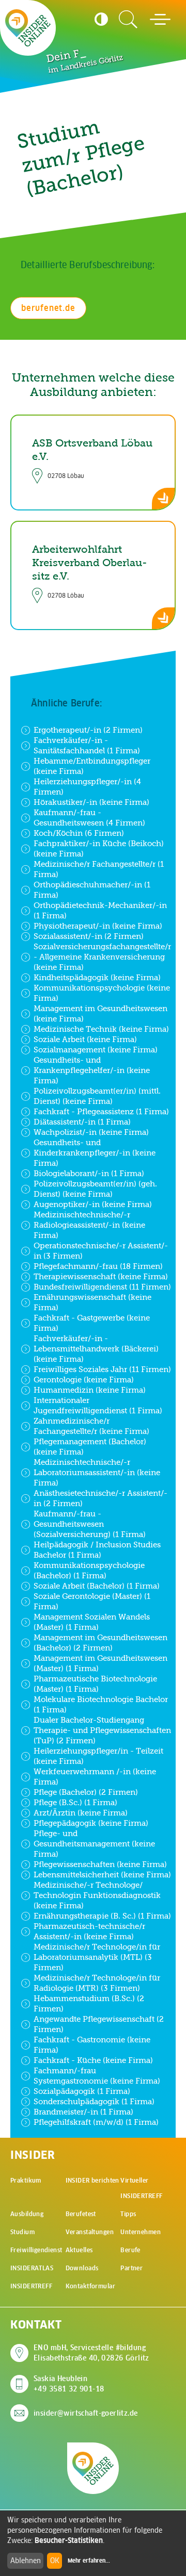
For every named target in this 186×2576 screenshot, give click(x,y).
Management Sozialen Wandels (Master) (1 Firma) (92, 1622)
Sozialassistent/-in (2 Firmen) (89, 936)
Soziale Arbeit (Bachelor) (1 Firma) (97, 1586)
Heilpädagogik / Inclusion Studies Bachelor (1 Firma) (97, 1550)
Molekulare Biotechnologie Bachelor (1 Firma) (101, 1704)
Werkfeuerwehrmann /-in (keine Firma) (95, 1777)
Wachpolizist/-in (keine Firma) (91, 1132)
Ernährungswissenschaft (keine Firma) (92, 1302)
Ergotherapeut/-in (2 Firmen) (88, 730)
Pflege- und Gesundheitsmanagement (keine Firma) (94, 1844)
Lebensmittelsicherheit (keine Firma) (102, 1875)
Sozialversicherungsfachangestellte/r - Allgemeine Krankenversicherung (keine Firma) (102, 957)
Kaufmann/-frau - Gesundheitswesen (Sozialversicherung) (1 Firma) (90, 1524)
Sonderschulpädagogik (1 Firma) (94, 2101)
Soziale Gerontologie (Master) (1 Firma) (92, 1601)
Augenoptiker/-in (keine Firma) (93, 1204)
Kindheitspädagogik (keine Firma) (97, 977)
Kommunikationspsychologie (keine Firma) (102, 993)
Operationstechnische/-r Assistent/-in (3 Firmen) (101, 1251)
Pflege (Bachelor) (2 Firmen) (86, 1792)
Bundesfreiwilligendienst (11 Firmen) (102, 1287)
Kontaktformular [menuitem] (90, 2286)
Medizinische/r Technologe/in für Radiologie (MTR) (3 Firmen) (97, 1983)
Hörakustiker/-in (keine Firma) (91, 802)
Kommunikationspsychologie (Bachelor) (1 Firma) (89, 1570)
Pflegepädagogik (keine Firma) (91, 1823)
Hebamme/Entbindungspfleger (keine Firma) (92, 766)
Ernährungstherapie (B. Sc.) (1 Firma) (102, 1916)
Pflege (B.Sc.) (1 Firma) (75, 1802)
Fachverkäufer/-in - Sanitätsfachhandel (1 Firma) (87, 745)
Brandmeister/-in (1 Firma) (83, 2112)
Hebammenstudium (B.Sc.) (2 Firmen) (89, 2003)
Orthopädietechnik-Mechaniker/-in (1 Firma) (100, 910)
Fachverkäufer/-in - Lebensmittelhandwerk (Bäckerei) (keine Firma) (96, 1349)
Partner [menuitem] (131, 2268)
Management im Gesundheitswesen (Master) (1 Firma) (100, 1663)
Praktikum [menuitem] (26, 2180)
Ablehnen (26, 2561)
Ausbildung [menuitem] (27, 2214)
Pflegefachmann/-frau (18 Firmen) (98, 1266)
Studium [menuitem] (22, 2232)
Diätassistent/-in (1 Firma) (82, 1122)
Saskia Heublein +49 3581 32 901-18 (69, 2384)
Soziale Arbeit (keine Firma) (85, 1039)
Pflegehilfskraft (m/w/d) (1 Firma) (96, 2122)
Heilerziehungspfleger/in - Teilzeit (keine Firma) (98, 1756)
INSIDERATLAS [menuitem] (32, 2268)
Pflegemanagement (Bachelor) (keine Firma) (90, 1447)
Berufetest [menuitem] (81, 2214)
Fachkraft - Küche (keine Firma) (93, 2060)
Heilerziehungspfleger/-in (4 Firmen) (87, 787)
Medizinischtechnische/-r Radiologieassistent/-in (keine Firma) (89, 1225)
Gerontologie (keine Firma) (84, 1380)
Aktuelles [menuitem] (79, 2250)
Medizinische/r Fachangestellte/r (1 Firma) (99, 869)
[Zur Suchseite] (128, 20)
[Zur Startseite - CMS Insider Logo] (28, 28)
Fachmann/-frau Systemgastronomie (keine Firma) (97, 2076)
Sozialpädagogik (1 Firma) (82, 2091)
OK (55, 2561)
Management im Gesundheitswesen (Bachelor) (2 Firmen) (100, 1642)
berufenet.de (48, 308)
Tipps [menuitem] (128, 2214)
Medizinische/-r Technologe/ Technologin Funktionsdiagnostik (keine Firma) (97, 1895)
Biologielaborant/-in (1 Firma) (89, 1173)
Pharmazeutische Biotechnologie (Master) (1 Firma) (95, 1684)
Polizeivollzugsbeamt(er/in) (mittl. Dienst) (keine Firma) (97, 1096)
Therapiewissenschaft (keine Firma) (101, 1276)
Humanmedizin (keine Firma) (90, 1390)
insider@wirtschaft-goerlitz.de (86, 2413)
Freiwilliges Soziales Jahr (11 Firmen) (102, 1369)
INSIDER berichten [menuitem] (92, 2180)
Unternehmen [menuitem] (141, 2232)
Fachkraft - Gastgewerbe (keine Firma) (92, 1323)
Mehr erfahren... (89, 2561)
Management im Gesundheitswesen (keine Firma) (100, 1013)
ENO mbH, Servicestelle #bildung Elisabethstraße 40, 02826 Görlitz (91, 2353)
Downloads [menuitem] (82, 2268)
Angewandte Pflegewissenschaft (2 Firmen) (99, 2024)
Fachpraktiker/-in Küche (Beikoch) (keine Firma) (99, 848)
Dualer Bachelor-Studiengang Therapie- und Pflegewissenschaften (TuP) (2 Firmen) (102, 1730)
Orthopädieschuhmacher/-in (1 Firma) (92, 890)
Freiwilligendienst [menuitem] (36, 2250)
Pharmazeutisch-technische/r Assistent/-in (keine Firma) (89, 1931)
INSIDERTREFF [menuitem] (31, 2286)
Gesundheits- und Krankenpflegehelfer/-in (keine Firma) (92, 1070)
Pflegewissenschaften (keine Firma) (100, 1864)
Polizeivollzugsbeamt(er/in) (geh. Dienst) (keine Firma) (95, 1189)
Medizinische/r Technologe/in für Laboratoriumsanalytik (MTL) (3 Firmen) (97, 1957)
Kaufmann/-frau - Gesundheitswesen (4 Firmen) (89, 818)
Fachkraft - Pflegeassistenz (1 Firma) (101, 1111)
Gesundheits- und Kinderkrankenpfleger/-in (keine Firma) (95, 1153)
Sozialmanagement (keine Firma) (96, 1050)
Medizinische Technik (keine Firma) (101, 1029)
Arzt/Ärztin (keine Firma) (81, 1813)
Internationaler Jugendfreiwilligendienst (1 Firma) (98, 1405)
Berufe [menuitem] (130, 2250)
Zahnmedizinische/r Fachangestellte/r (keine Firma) (91, 1426)
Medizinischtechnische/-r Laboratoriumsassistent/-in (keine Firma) (97, 1472)
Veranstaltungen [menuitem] (90, 2232)
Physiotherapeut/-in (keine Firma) (98, 926)
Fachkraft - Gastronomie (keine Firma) (92, 2045)
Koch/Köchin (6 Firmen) (79, 833)
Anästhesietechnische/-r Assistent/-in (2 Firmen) (100, 1498)
